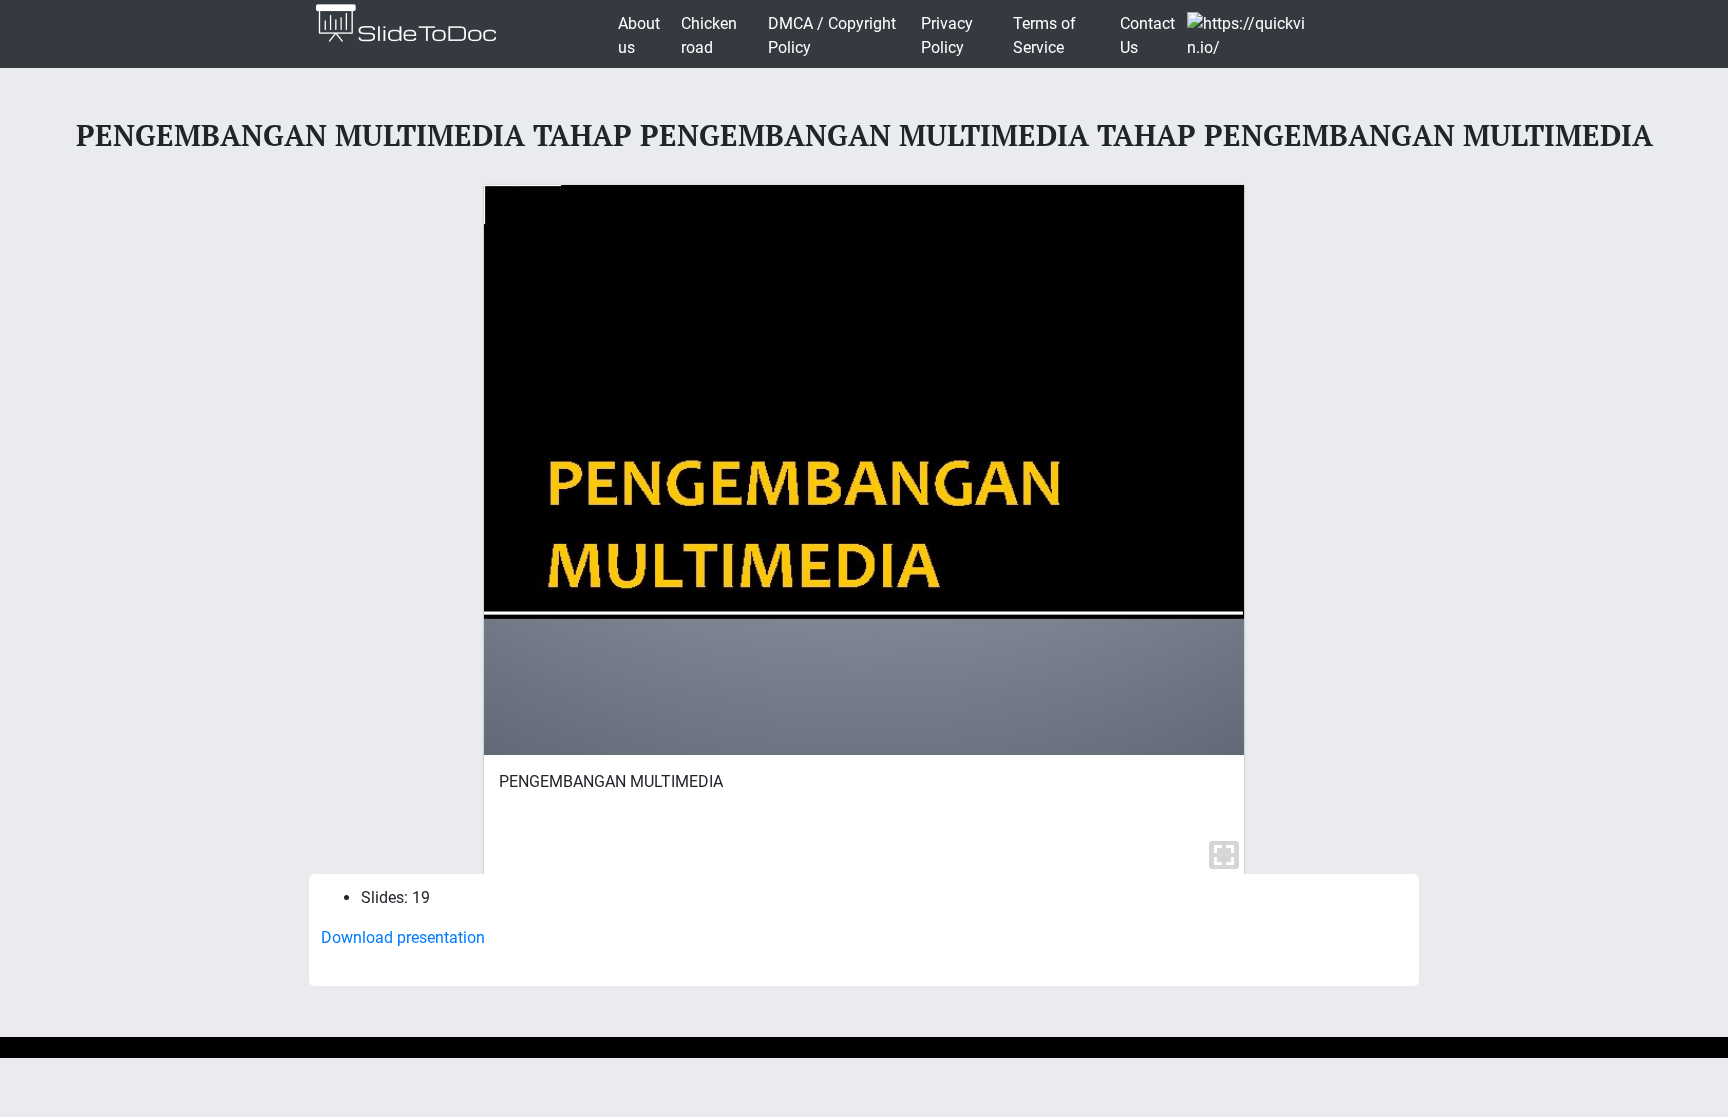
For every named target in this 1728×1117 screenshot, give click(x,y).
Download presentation (403, 937)
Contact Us (1147, 35)
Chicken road (709, 35)
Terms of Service (1044, 35)
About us (639, 35)
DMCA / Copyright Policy (832, 35)
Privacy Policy (947, 35)
